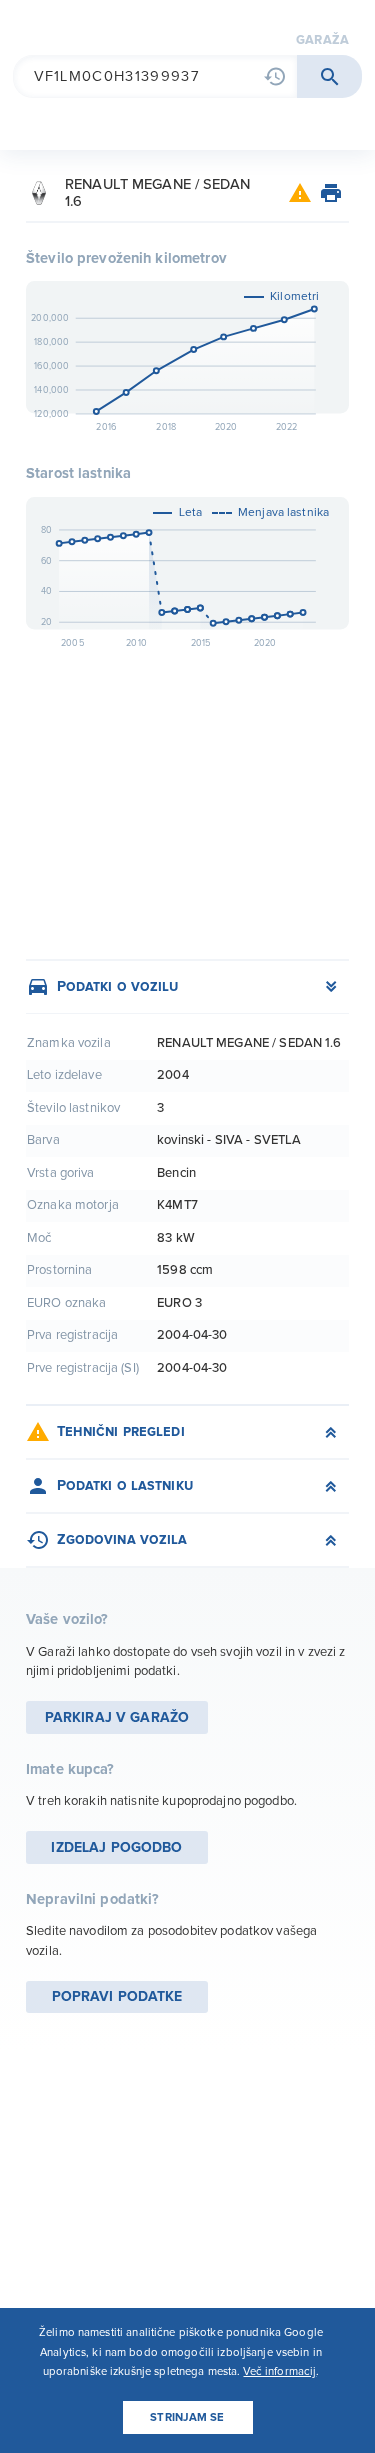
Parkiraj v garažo (117, 1718)
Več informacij (279, 2371)
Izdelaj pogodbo (116, 1848)
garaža (322, 39)
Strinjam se (187, 2417)
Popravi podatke (117, 1997)
